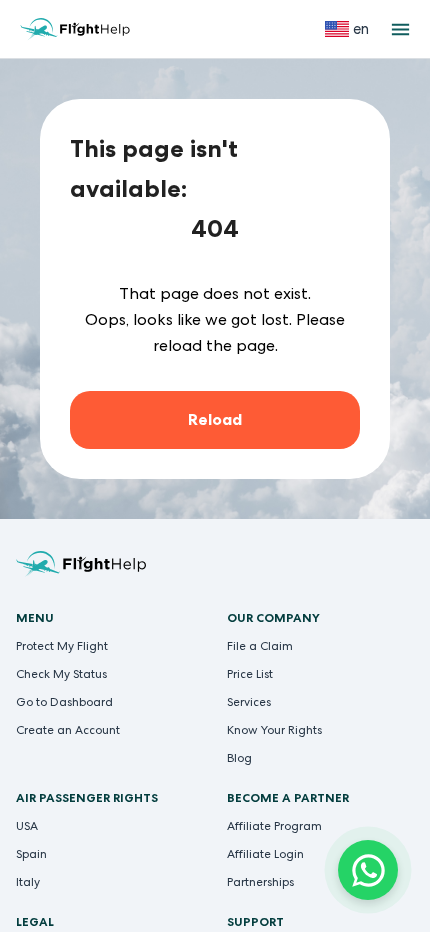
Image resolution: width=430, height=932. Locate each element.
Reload (215, 419)
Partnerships (260, 882)
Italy (28, 882)
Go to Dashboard (64, 702)
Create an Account (68, 730)
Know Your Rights (274, 730)
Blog (239, 758)
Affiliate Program (274, 826)
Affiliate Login (265, 854)
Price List (250, 674)
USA (27, 826)
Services (249, 702)
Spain (31, 854)
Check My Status (61, 674)
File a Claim (260, 646)
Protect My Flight (62, 646)
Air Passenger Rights (87, 798)
